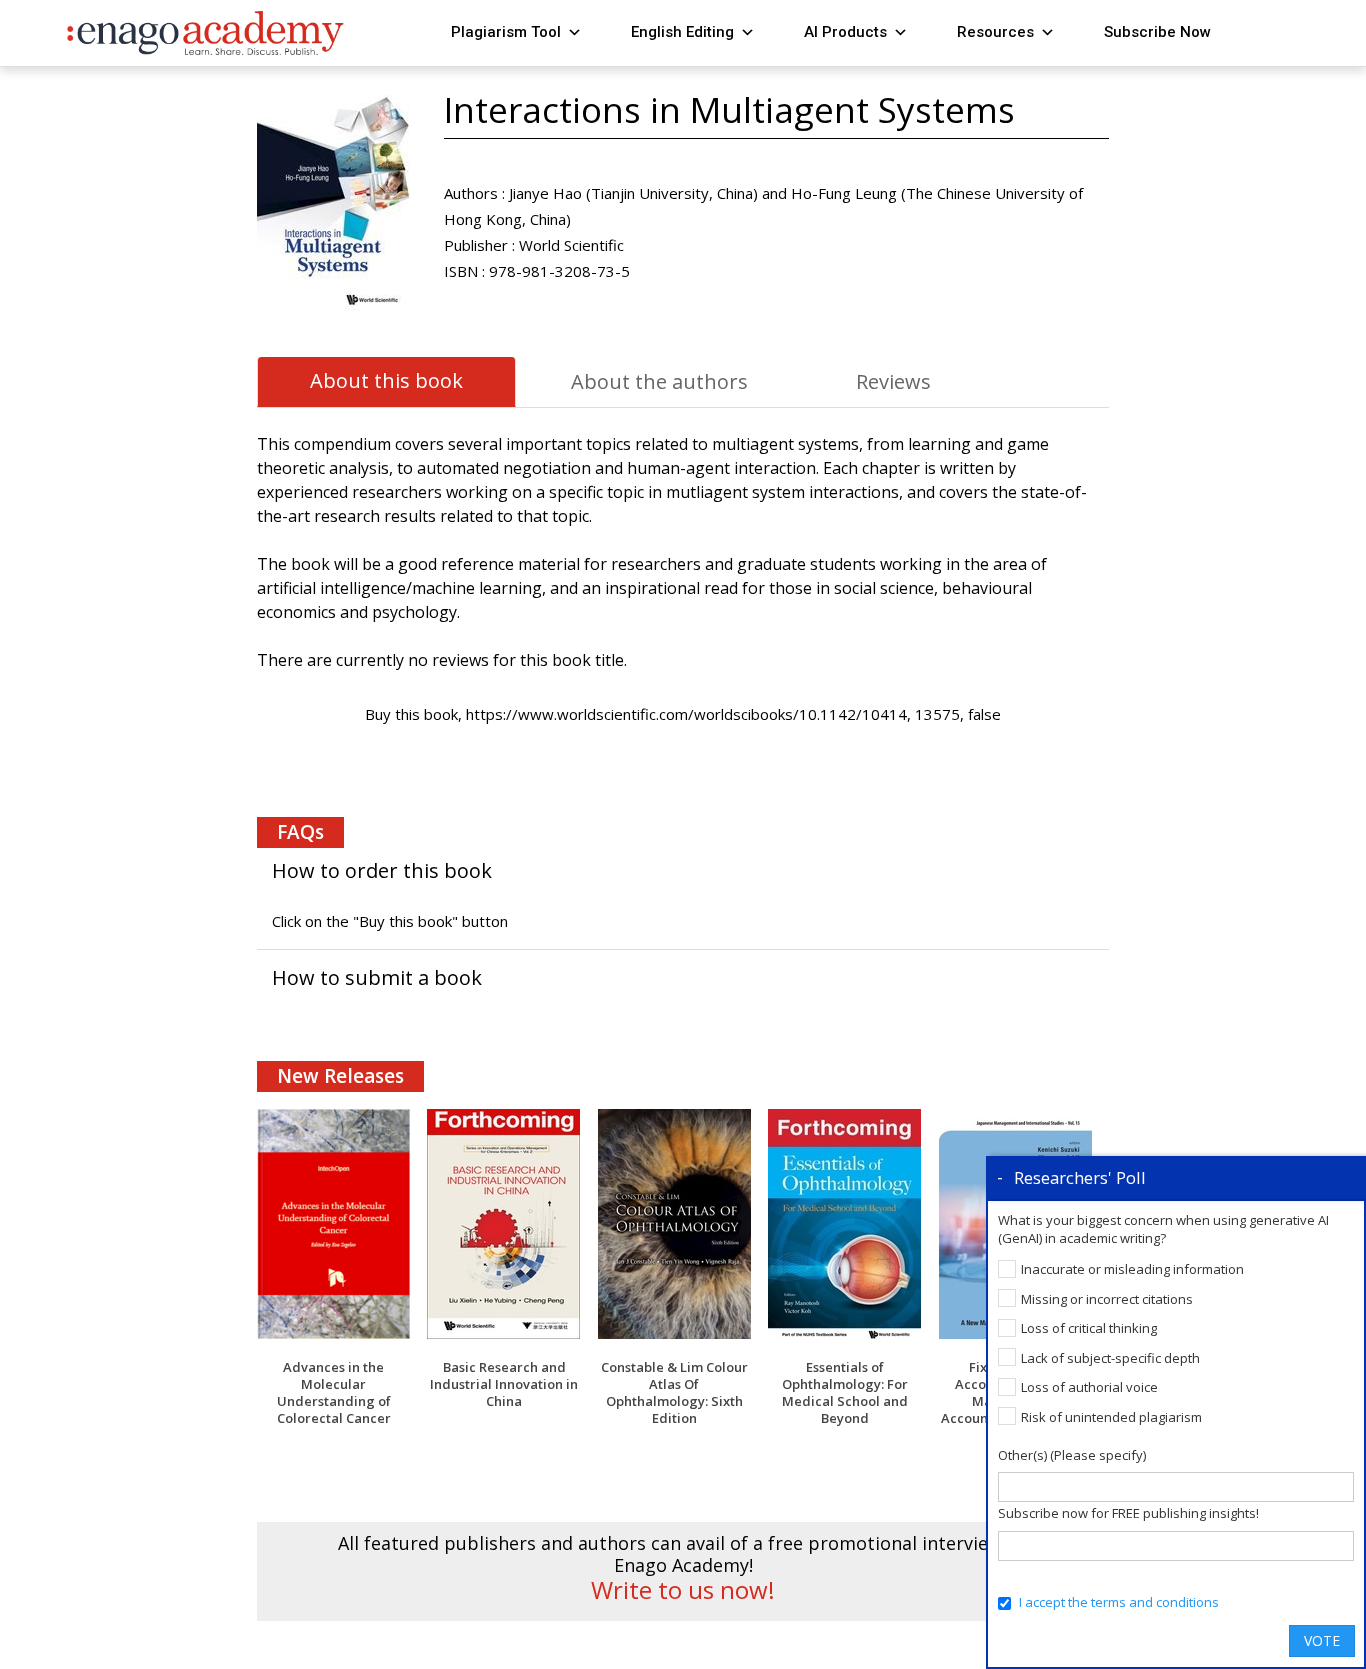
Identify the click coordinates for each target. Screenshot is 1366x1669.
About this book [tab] (386, 380)
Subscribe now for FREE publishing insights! (1128, 1513)
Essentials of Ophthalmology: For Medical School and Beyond (845, 1392)
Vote (1322, 1640)
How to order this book (382, 870)
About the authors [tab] (659, 381)
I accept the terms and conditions (1119, 1602)
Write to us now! (683, 1590)
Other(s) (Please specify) (1072, 1455)
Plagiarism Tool (506, 32)
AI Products (845, 32)
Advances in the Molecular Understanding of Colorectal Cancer (334, 1392)
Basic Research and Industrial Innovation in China (504, 1384)
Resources (995, 32)
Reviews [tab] (893, 381)
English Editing (682, 32)
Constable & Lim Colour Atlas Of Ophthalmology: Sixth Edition (674, 1392)
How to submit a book (377, 977)
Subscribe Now (1157, 32)
